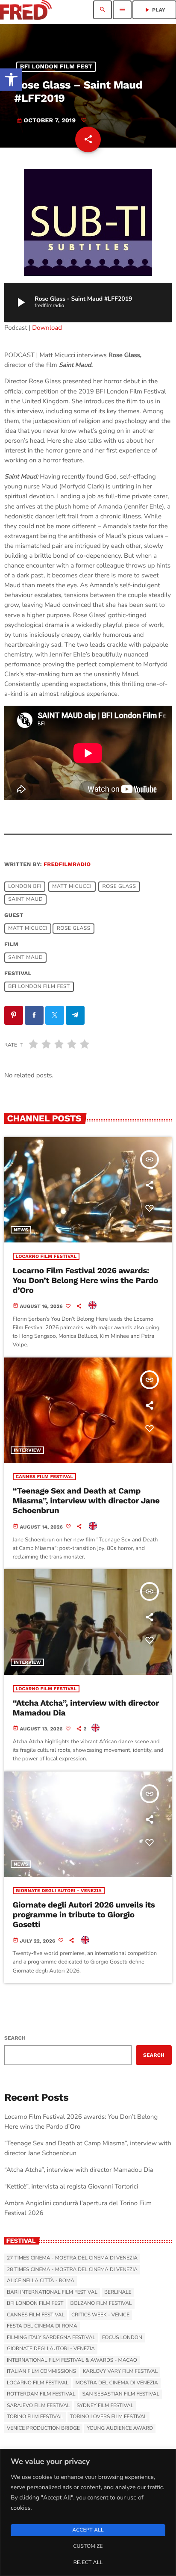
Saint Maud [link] (25, 899)
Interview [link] (27, 1450)
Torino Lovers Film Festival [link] (109, 2417)
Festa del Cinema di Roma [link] (42, 2326)
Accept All (88, 2530)
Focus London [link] (122, 2338)
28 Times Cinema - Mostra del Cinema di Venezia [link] (72, 2270)
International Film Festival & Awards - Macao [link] (72, 2360)
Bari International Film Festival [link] (52, 2292)
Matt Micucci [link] (72, 887)
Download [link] (47, 328)
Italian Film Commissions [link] (41, 2372)
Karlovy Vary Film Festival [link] (120, 2372)
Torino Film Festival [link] (35, 2417)
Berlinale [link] (118, 2292)
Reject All (88, 2563)
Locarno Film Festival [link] (46, 1256)
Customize (88, 2546)
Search (15, 2038)
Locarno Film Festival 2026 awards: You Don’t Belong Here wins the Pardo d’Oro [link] (86, 1280)
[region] (88, 2512)
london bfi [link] (25, 887)
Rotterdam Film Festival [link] (41, 2394)
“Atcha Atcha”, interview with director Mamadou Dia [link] (86, 1708)
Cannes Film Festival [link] (45, 1477)
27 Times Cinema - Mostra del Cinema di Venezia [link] (72, 2258)
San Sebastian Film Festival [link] (121, 2394)
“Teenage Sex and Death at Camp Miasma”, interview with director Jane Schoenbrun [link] (86, 1501)
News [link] (21, 1230)
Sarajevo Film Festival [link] (38, 2406)
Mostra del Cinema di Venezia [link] (116, 2383)
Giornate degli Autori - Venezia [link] (59, 1891)
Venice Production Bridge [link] (43, 2428)
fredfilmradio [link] (67, 865)
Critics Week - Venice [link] (100, 2315)
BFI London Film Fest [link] (56, 67)
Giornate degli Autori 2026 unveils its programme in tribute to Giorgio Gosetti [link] (84, 1915)
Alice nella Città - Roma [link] (41, 2281)
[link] (11, 80)
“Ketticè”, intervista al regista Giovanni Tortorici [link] (71, 2187)
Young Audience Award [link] (120, 2428)
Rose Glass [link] (119, 887)
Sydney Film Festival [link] (105, 2406)
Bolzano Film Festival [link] (101, 2304)
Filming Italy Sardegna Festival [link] (51, 2338)
